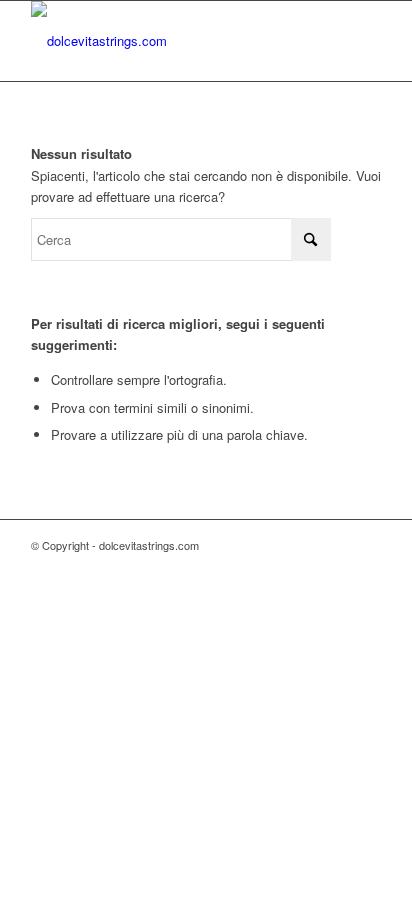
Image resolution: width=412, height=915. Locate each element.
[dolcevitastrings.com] (171, 41)
